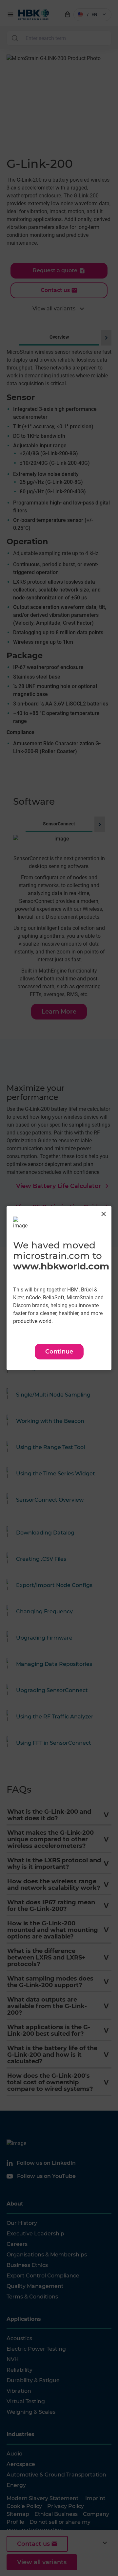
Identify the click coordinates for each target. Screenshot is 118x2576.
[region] (59, 1288)
